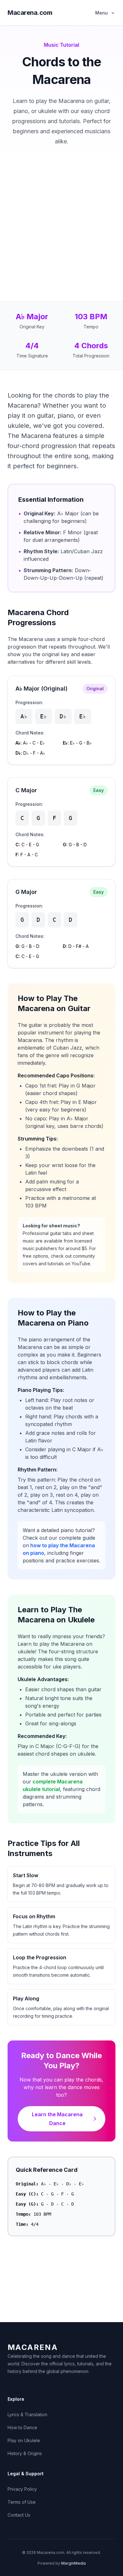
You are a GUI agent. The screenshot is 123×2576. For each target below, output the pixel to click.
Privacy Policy (22, 2489)
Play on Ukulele (24, 2440)
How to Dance (22, 2427)
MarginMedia (73, 2563)
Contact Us (19, 2515)
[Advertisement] (61, 211)
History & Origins (25, 2453)
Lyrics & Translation (27, 2414)
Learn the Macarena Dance (57, 2119)
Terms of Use (22, 2502)
